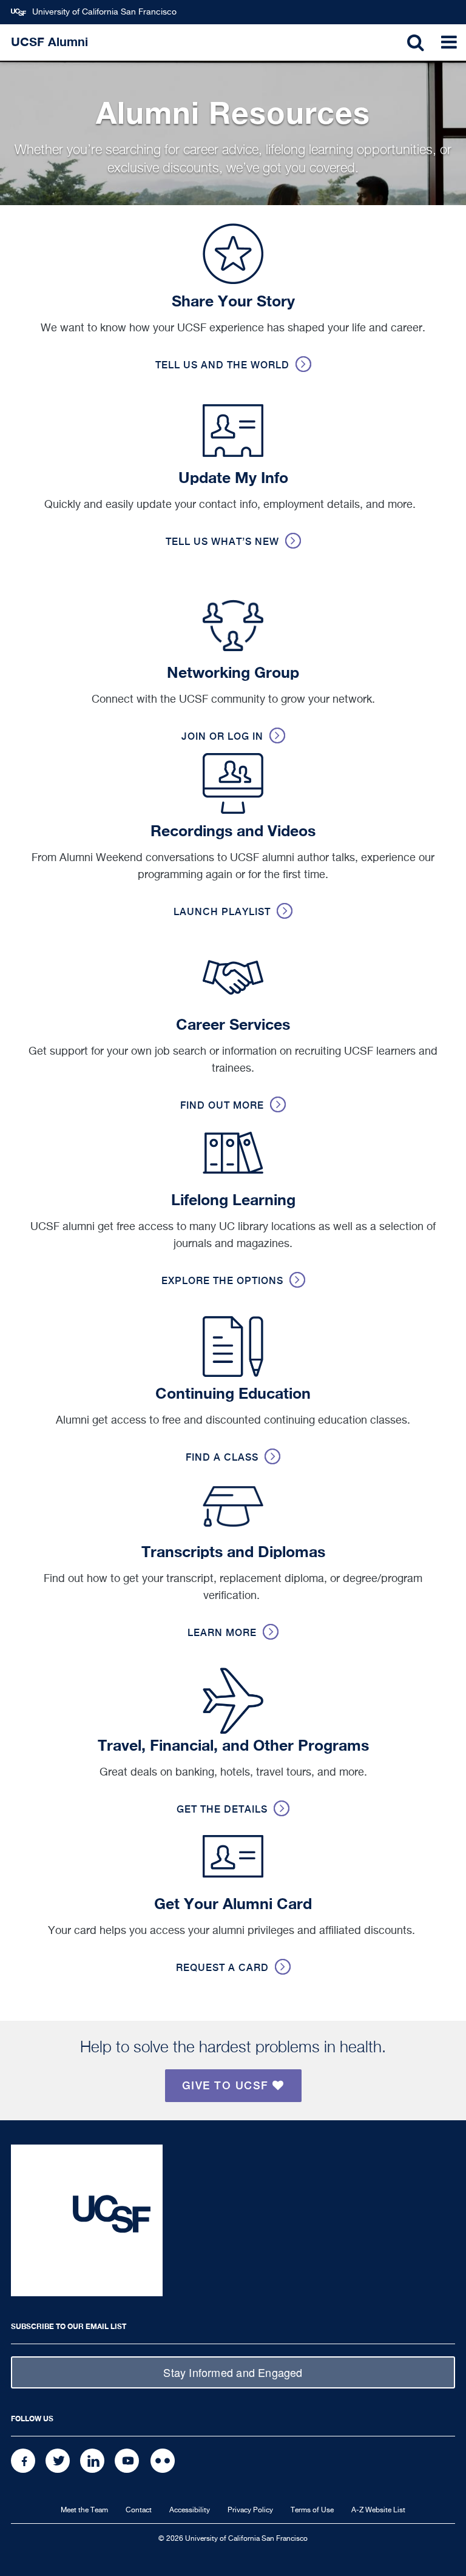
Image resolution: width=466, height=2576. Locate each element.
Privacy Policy (250, 2510)
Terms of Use (312, 2510)
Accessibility (190, 2510)
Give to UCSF (228, 2085)
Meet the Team (84, 2510)
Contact (139, 2510)
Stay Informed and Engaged (233, 2372)
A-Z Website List (378, 2510)
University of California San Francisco (104, 12)
